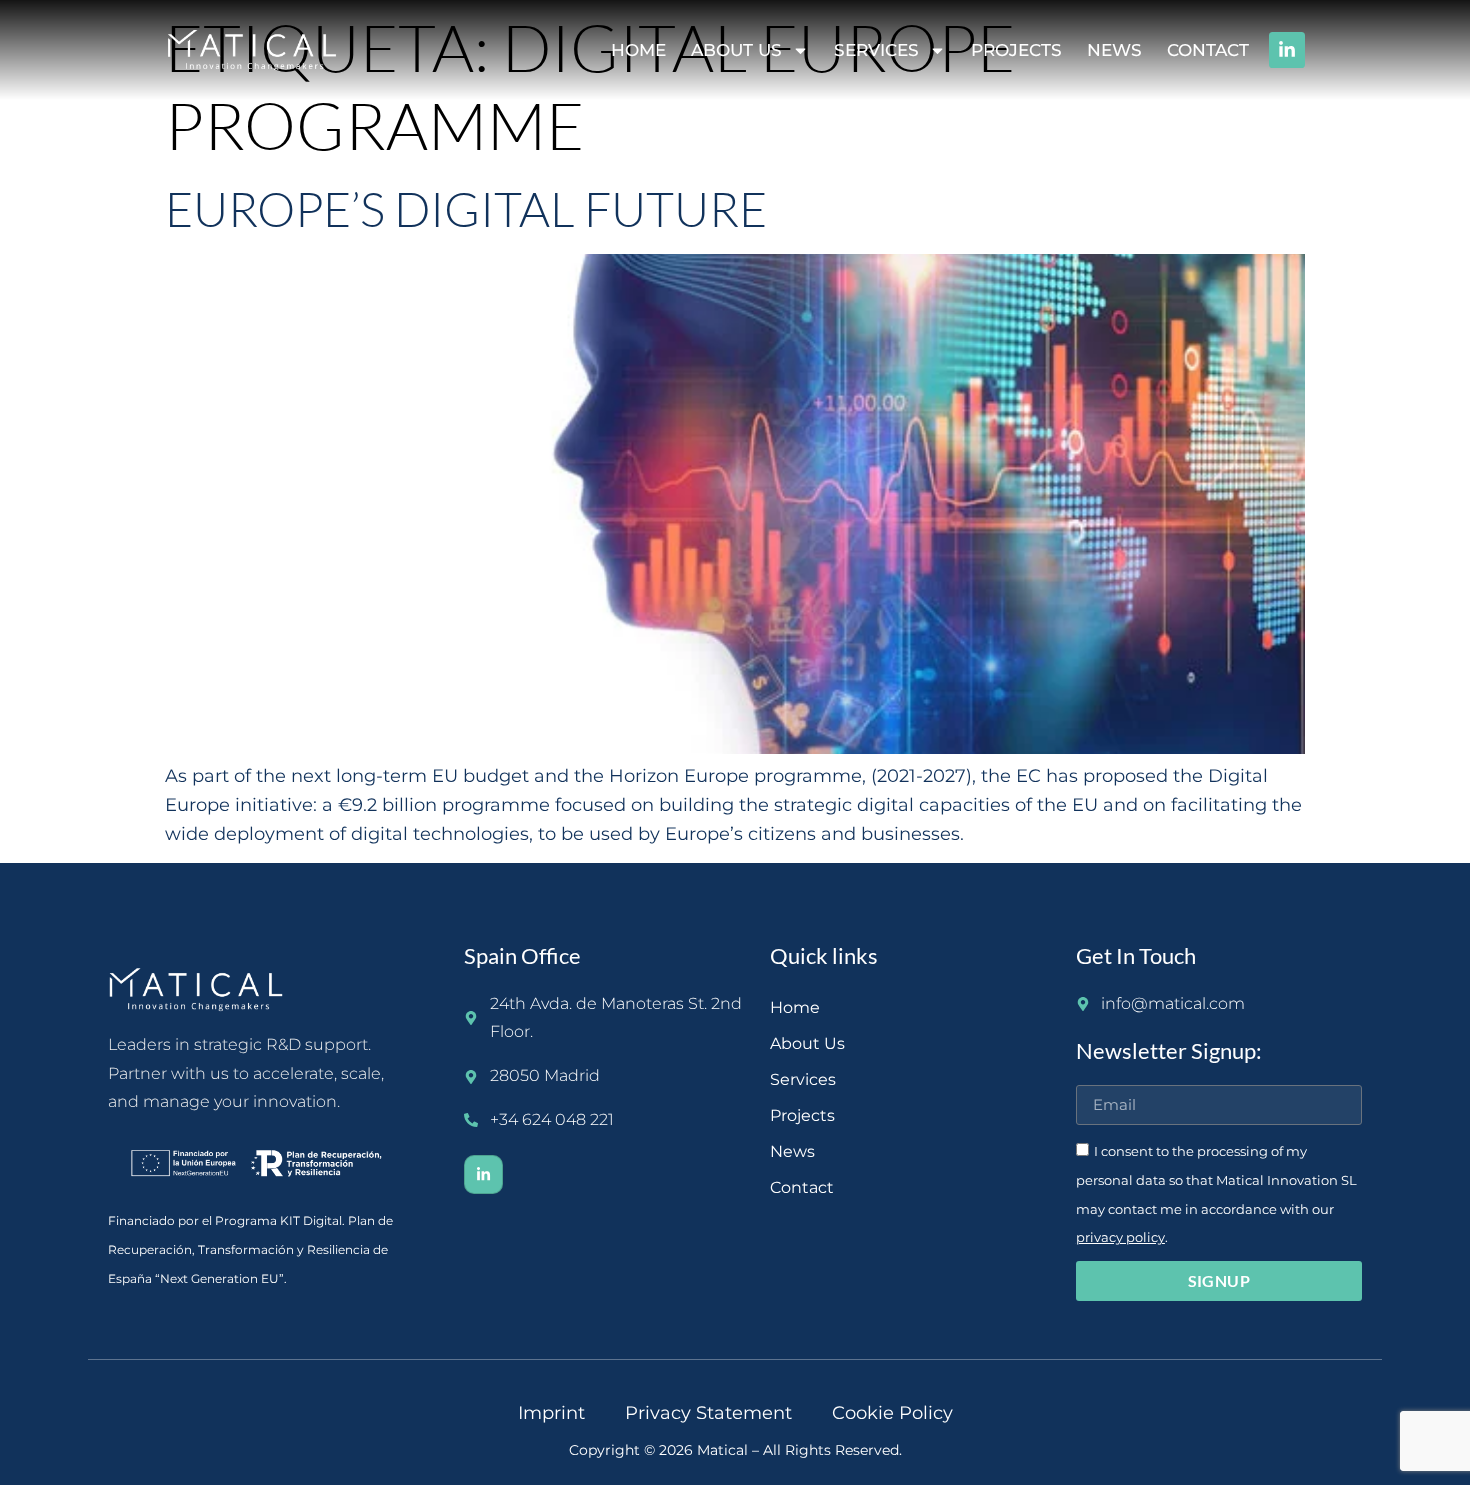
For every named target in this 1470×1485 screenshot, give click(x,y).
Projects (1016, 50)
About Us (736, 50)
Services (876, 50)
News (1114, 50)
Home (638, 50)
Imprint (551, 1413)
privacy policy (1120, 1237)
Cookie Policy (892, 1413)
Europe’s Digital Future (466, 208)
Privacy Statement (708, 1413)
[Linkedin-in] (1287, 50)
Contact (1208, 50)
